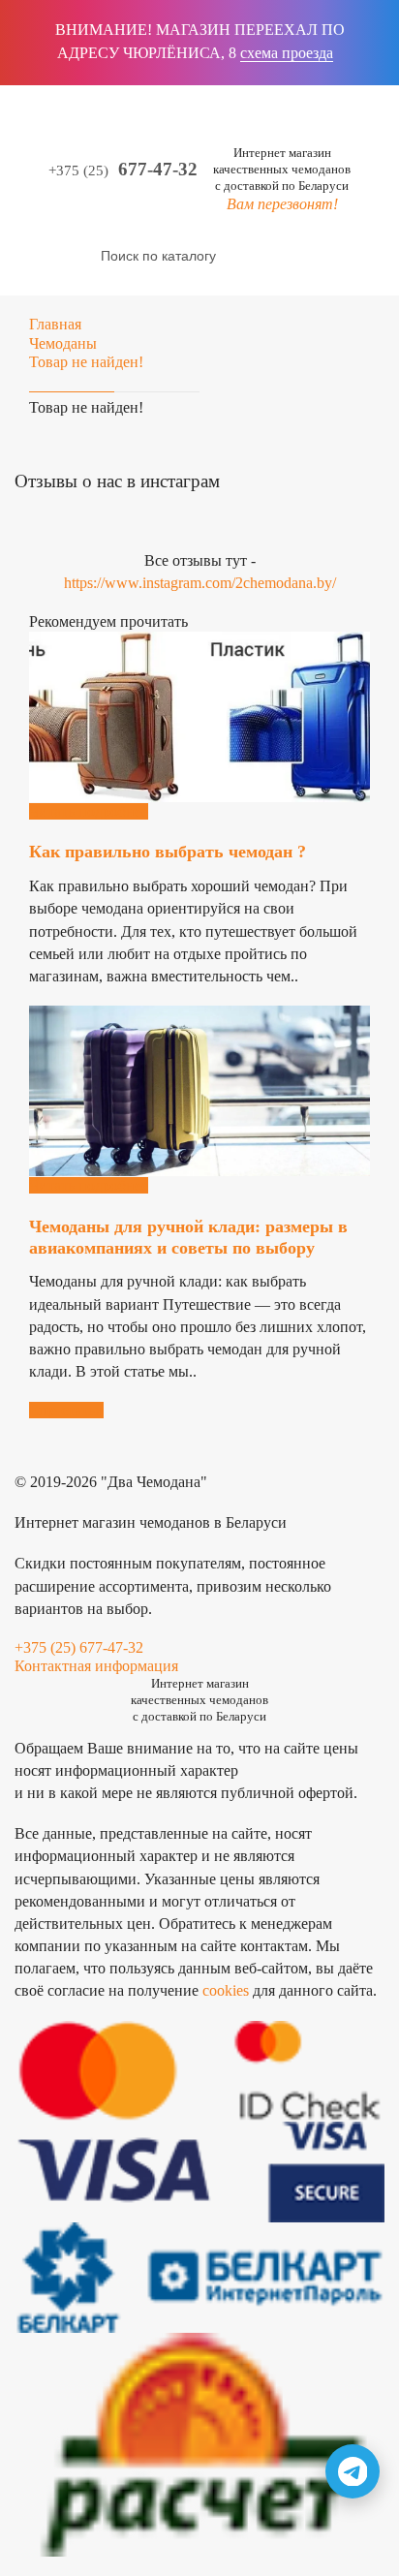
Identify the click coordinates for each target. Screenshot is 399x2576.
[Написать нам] (353, 2471)
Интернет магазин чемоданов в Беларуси (151, 1522)
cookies (226, 1990)
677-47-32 (123, 170)
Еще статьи (66, 1410)
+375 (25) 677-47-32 (79, 1647)
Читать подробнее (89, 811)
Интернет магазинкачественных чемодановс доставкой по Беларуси (282, 169)
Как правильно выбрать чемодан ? (168, 852)
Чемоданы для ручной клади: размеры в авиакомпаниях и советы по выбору (188, 1237)
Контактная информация (96, 1666)
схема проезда (287, 53)
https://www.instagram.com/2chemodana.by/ (200, 583)
